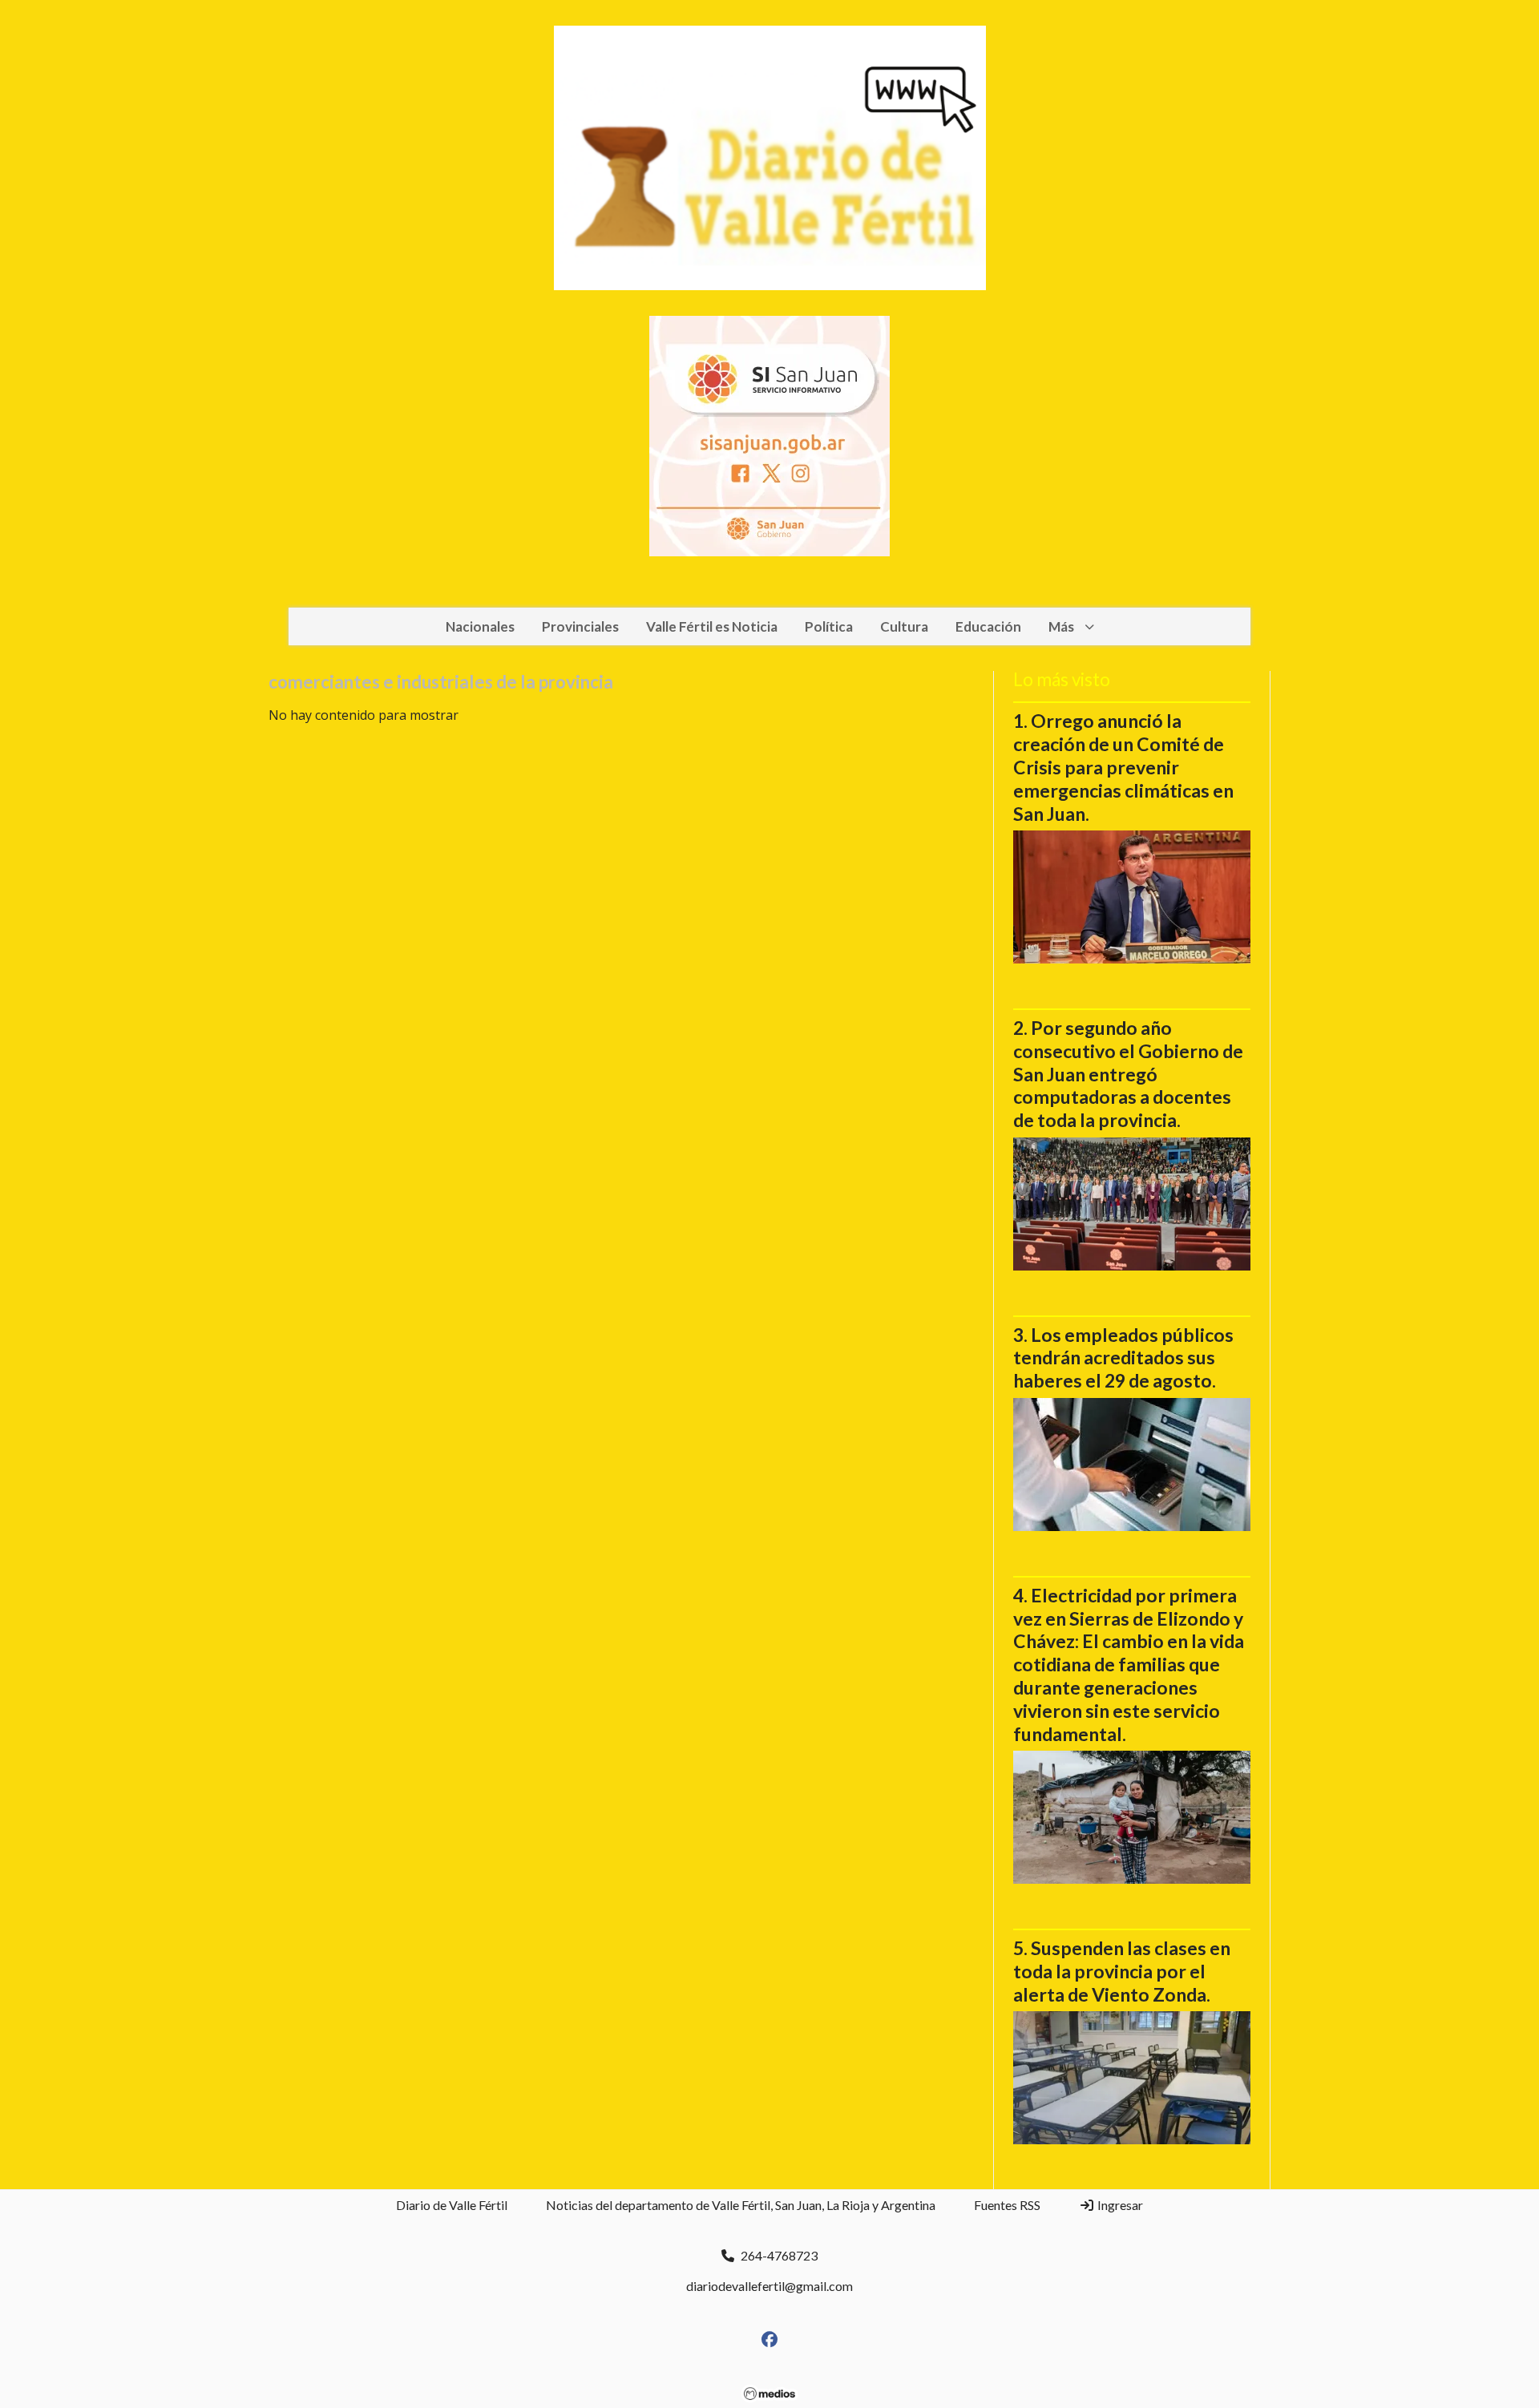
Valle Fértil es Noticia (712, 626)
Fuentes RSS (1007, 2205)
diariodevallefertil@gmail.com (769, 2286)
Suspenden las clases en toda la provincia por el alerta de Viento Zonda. (1122, 1971)
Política (829, 626)
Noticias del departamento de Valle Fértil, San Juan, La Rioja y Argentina (741, 2205)
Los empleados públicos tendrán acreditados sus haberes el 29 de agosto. (1123, 1358)
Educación (988, 626)
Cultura (904, 626)
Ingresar (1119, 2205)
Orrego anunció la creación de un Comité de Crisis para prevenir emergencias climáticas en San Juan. (1123, 767)
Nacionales (480, 626)
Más (1061, 626)
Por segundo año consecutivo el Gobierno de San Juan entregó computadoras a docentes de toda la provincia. (1128, 1074)
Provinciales (580, 626)
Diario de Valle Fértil (452, 2205)
